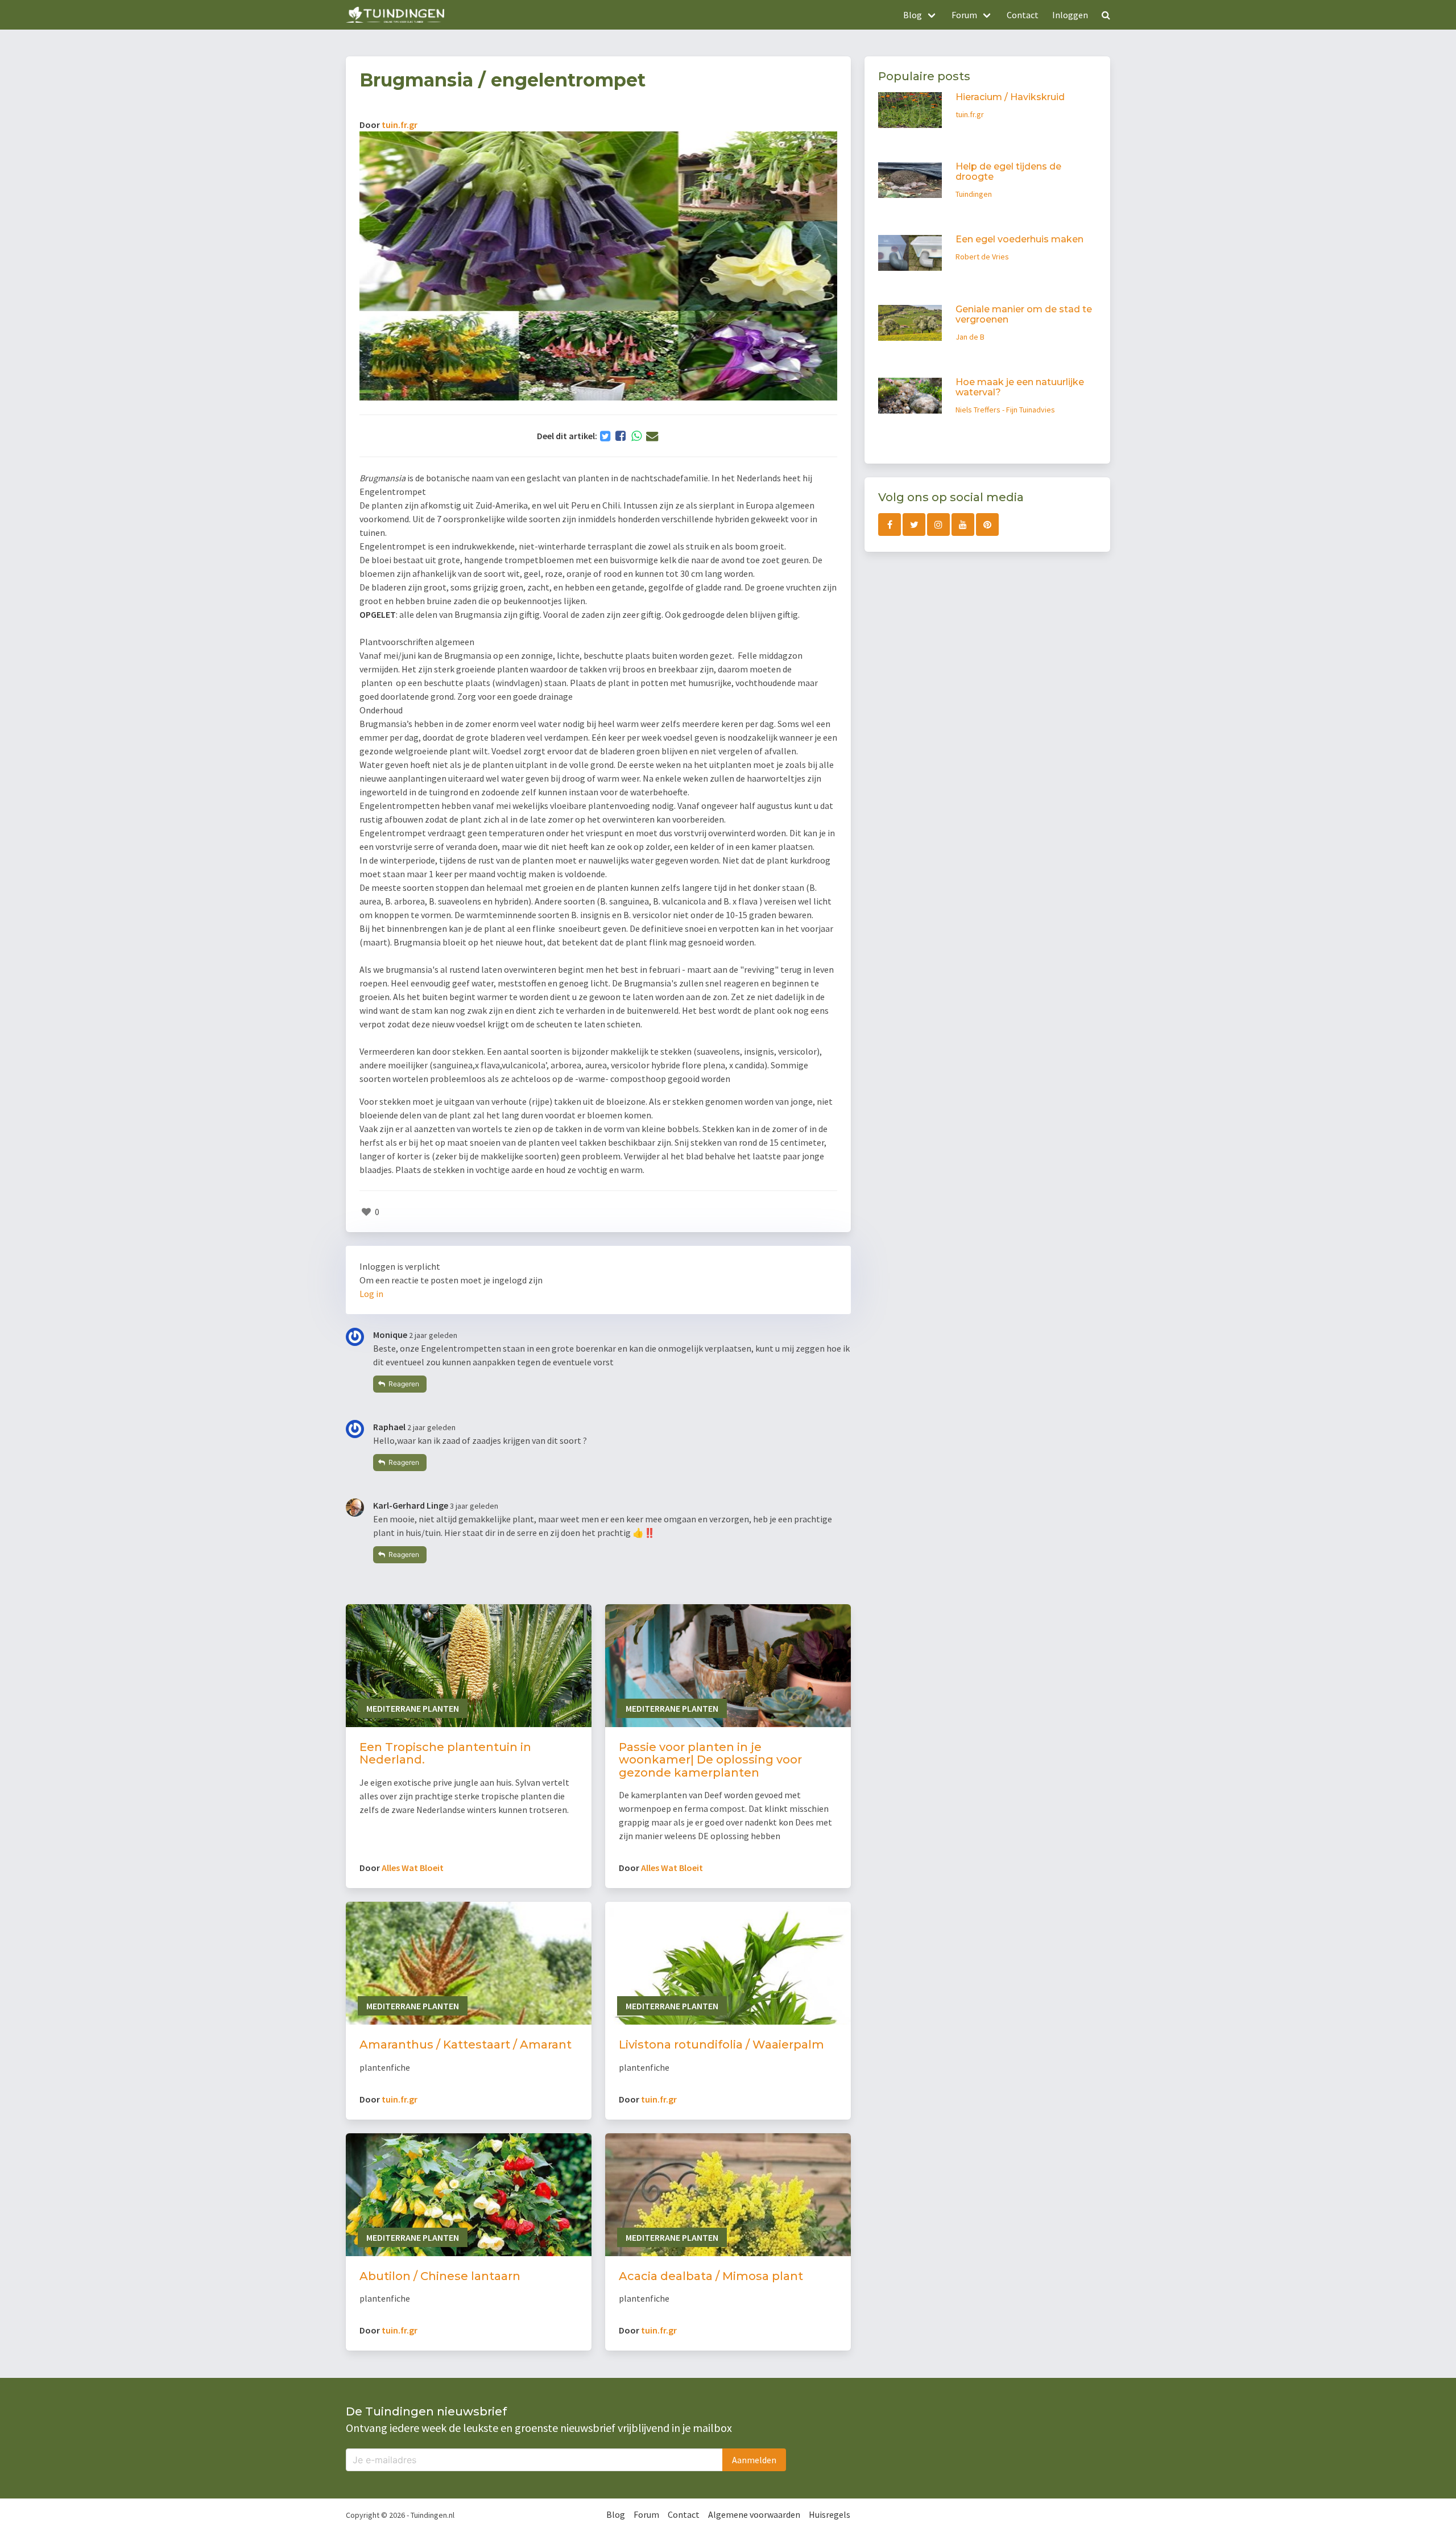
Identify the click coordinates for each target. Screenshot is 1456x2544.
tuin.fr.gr (400, 125)
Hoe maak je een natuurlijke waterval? (1020, 388)
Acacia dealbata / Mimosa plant (711, 2276)
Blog (616, 2514)
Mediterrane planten (413, 1708)
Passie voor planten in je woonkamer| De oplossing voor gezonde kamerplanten (710, 1760)
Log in (371, 1294)
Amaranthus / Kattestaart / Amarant (466, 2045)
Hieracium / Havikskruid (1010, 97)
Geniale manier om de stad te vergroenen (1024, 315)
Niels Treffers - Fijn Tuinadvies (1005, 410)
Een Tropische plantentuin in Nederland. (445, 1754)
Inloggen (1070, 15)
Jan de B (970, 337)
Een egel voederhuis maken (1019, 240)
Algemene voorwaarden (754, 2514)
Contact (1023, 15)
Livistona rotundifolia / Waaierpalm (721, 2045)
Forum (646, 2514)
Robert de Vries (982, 257)
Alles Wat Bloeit (413, 1868)
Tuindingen (974, 195)
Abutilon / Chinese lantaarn (440, 2276)
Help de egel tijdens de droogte (1008, 172)
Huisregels (830, 2514)
